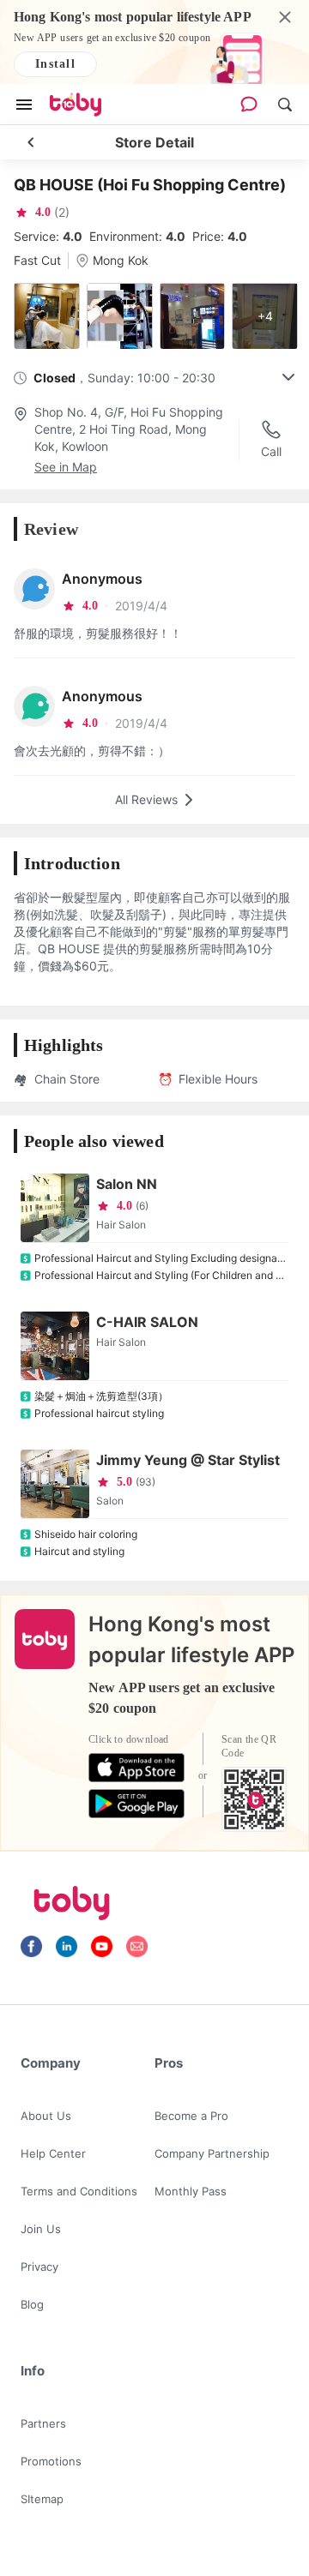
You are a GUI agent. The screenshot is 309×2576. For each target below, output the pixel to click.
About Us (46, 2116)
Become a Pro (191, 2116)
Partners (43, 2423)
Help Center (53, 2153)
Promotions (51, 2461)
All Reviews (146, 799)
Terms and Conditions (79, 2191)
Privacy (39, 2267)
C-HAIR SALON (147, 1322)
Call (271, 451)
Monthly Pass (191, 2191)
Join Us (41, 2229)
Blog (32, 2304)
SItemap (42, 2499)
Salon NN (127, 1184)
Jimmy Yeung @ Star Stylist (188, 1460)
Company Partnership (212, 2153)
